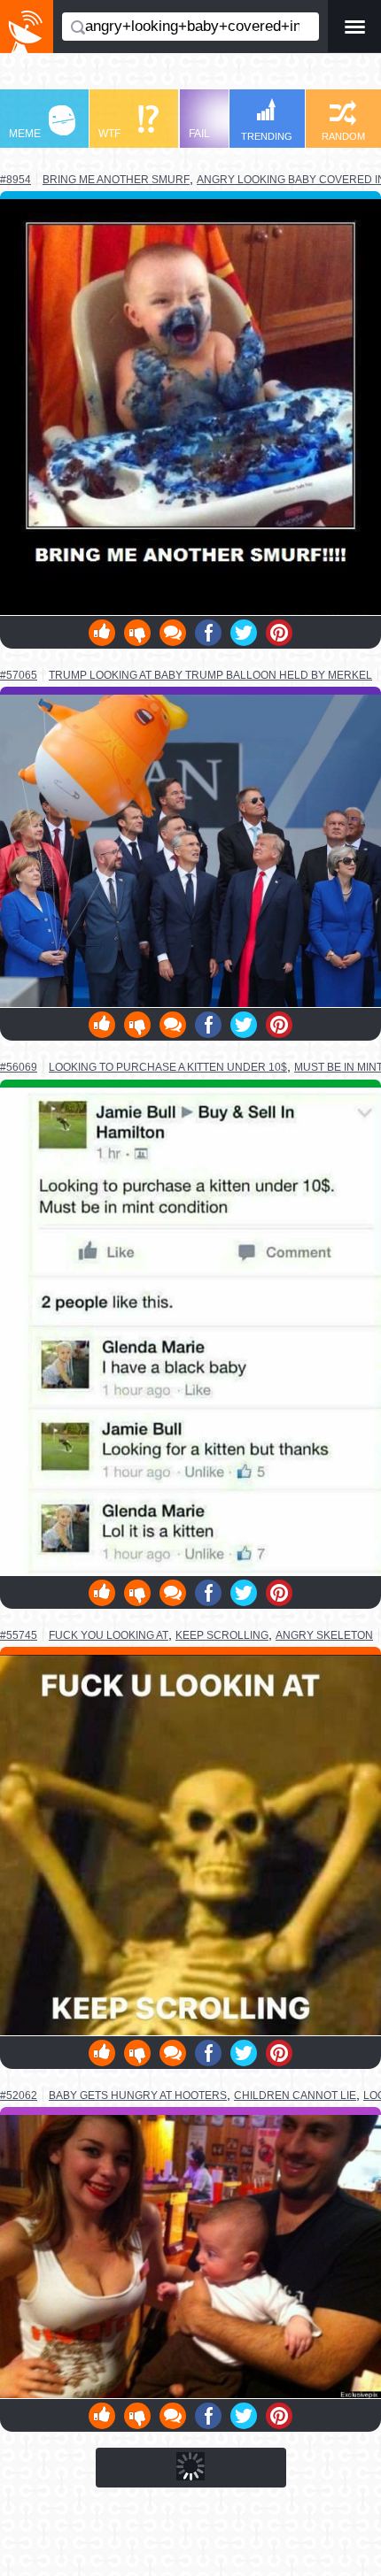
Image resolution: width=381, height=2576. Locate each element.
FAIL (199, 134)
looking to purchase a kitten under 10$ (168, 1067)
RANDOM (343, 136)
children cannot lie (295, 2095)
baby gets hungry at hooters (138, 2095)
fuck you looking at (109, 1635)
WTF (109, 134)
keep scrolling (222, 1635)
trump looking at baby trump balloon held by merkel (210, 675)
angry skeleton (324, 1635)
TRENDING (267, 136)
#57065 (19, 675)
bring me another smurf (116, 179)
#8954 (16, 180)
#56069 (19, 1067)
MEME (25, 134)
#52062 (19, 2095)
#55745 (19, 1635)
